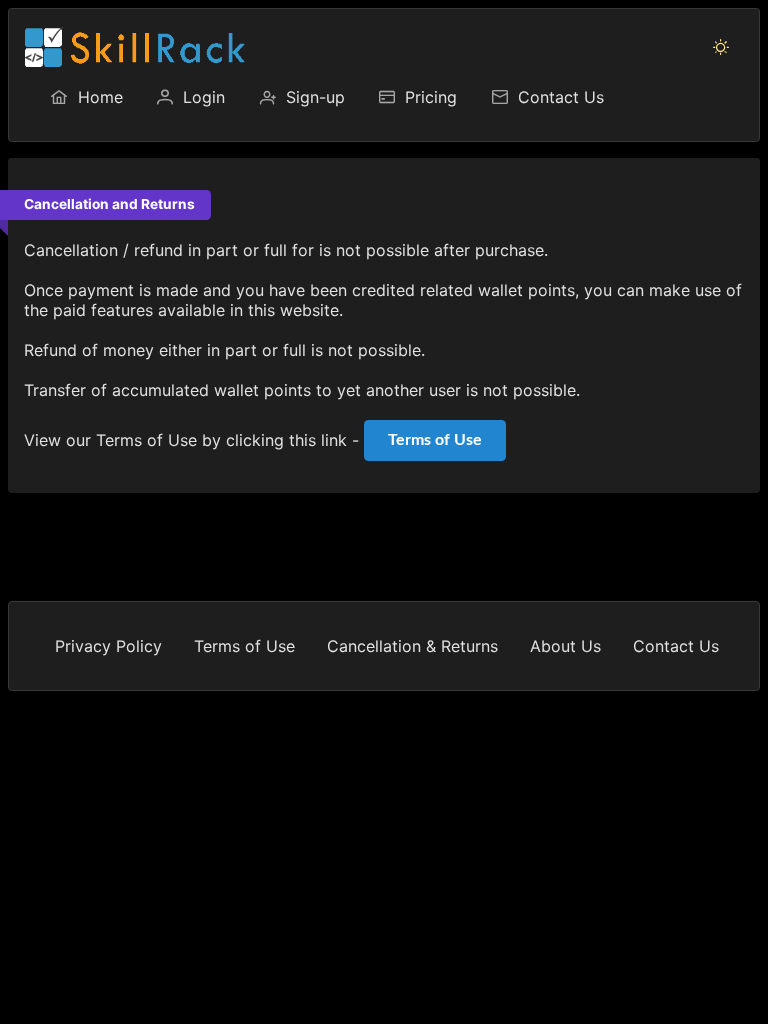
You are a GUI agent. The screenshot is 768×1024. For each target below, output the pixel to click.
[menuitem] (86, 97)
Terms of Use (435, 440)
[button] (721, 47)
